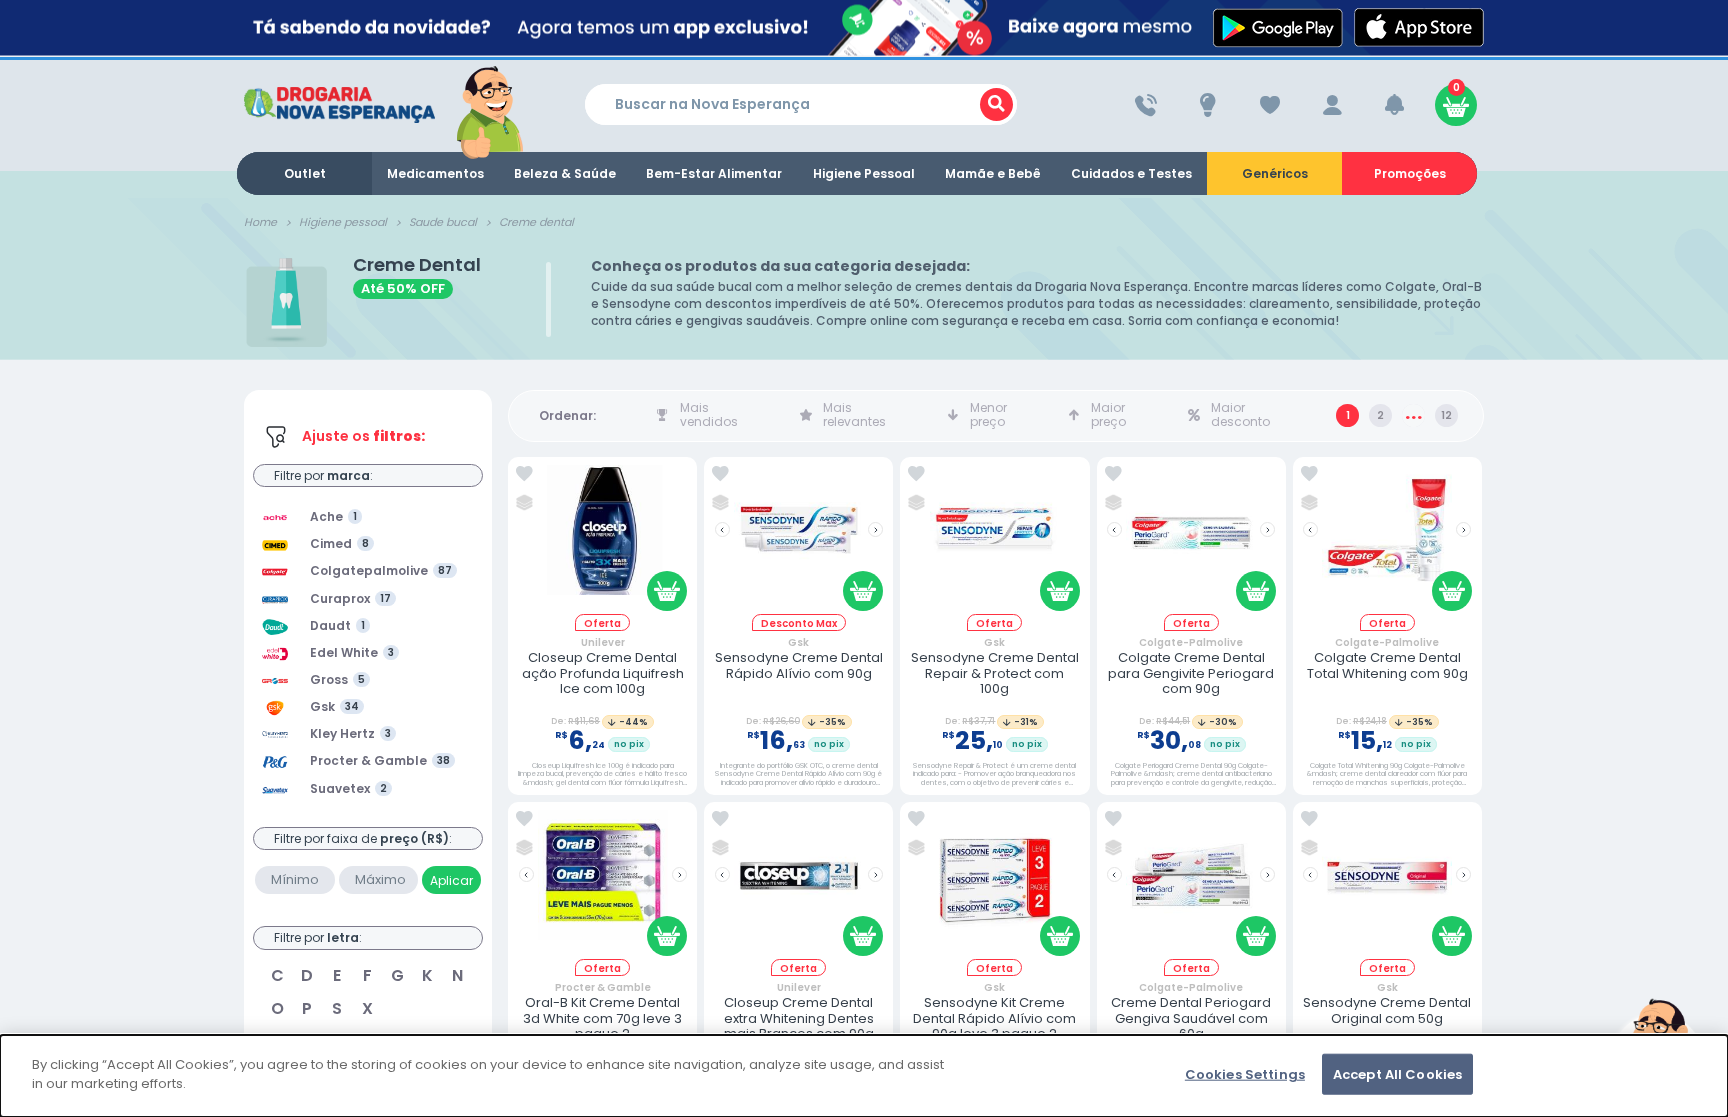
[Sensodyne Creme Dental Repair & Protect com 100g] (995, 539)
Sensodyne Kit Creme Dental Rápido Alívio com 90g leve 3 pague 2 (994, 1018)
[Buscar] (996, 104)
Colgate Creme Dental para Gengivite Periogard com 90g (1191, 673)
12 (1446, 415)
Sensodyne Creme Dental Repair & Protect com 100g (995, 673)
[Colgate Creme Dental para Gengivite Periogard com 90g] (1191, 539)
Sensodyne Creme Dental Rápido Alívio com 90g (799, 665)
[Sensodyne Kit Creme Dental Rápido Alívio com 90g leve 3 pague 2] (995, 884)
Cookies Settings (1245, 1074)
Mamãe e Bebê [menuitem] (993, 173)
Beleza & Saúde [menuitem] (565, 173)
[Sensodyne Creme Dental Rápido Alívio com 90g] (799, 539)
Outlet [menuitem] (305, 173)
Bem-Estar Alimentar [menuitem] (714, 173)
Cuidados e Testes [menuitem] (1131, 173)
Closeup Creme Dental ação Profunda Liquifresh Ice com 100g (603, 673)
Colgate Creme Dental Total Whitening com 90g (1387, 665)
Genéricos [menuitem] (1275, 173)
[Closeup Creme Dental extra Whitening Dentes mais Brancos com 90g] (799, 884)
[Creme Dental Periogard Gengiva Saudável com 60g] (1191, 884)
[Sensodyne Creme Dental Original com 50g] (1387, 884)
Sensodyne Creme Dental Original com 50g (1387, 1010)
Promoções (1410, 173)
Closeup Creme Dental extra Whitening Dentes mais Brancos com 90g (799, 1018)
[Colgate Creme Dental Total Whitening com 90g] (1387, 539)
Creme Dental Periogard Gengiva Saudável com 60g (1191, 1018)
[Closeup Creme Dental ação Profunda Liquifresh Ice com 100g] (603, 539)
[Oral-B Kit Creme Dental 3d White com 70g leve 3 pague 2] (603, 884)
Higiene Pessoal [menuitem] (864, 173)
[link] (524, 474)
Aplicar (451, 880)
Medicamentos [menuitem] (435, 173)
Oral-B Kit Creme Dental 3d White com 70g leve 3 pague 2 (602, 1018)
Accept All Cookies (1397, 1074)
